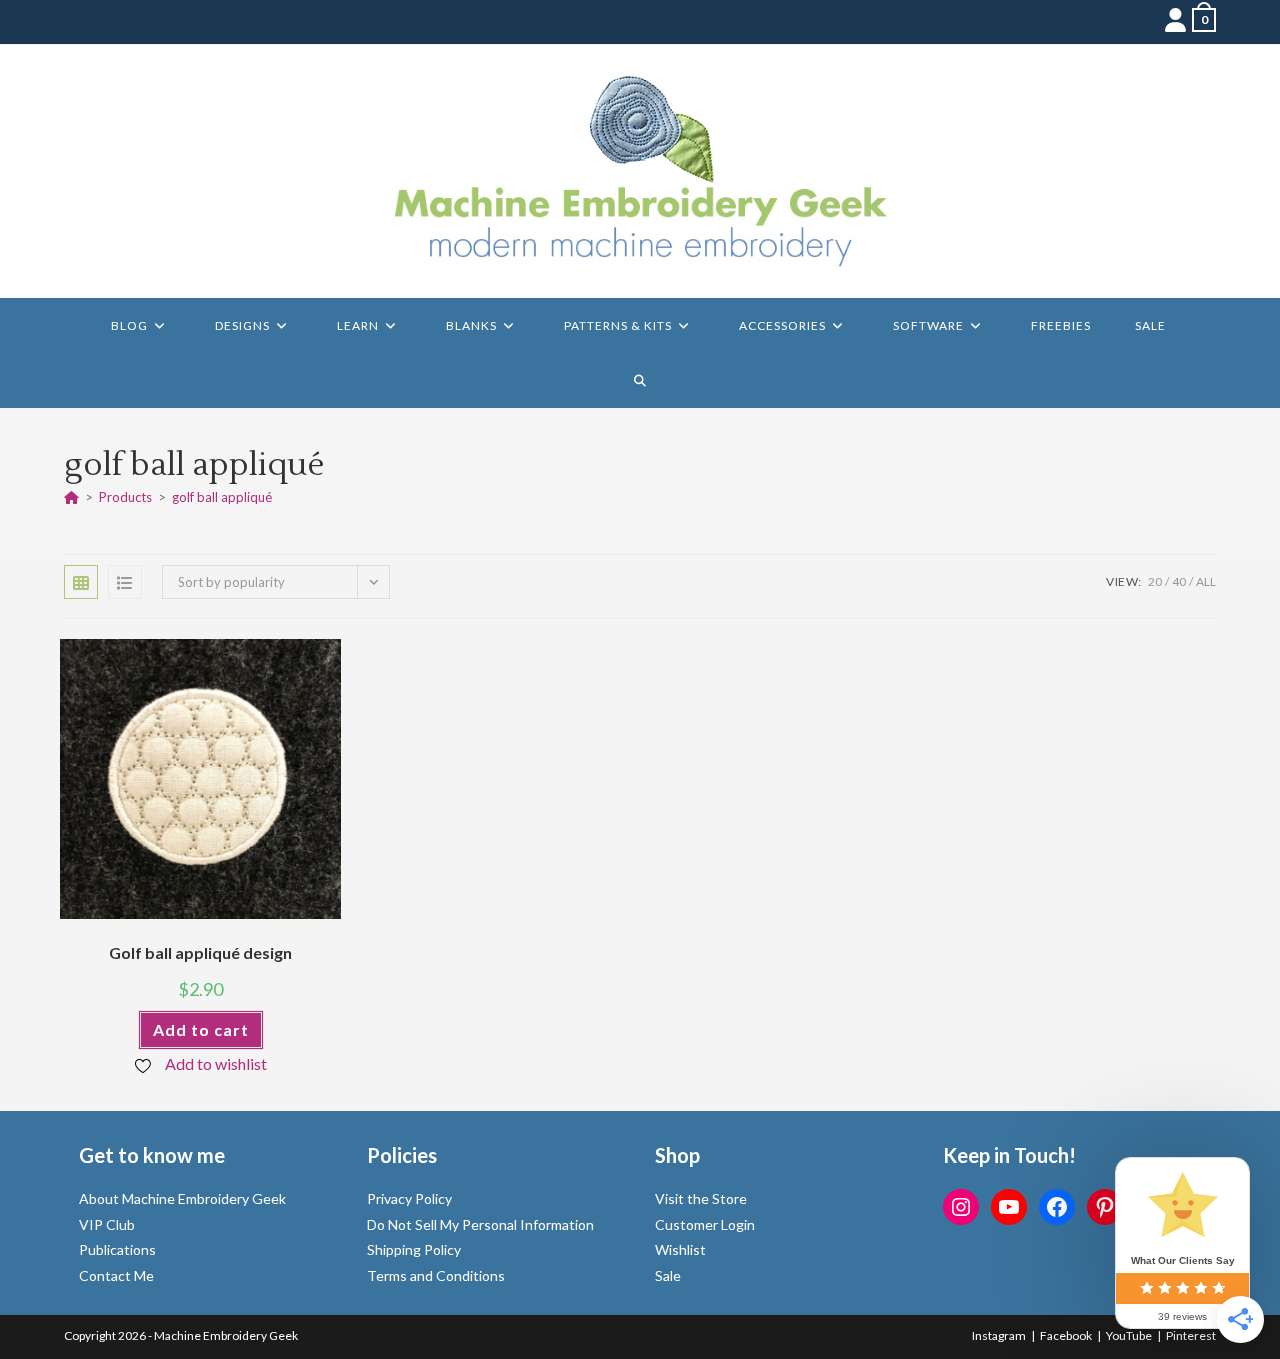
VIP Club (107, 1224)
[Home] (71, 497)
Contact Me (116, 1275)
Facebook (1066, 1335)
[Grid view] (81, 582)
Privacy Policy (409, 1198)
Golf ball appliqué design (200, 952)
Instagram (999, 1335)
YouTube (1129, 1335)
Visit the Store (701, 1198)
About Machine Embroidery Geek (182, 1198)
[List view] (125, 582)
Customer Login (705, 1224)
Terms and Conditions (436, 1275)
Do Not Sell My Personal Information (480, 1224)
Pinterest (1191, 1335)
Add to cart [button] (201, 1029)
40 (1179, 581)
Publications (117, 1249)
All (1206, 581)
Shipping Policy (414, 1249)
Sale (668, 1275)
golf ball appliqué (222, 497)
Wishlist (680, 1249)
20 (1155, 581)
